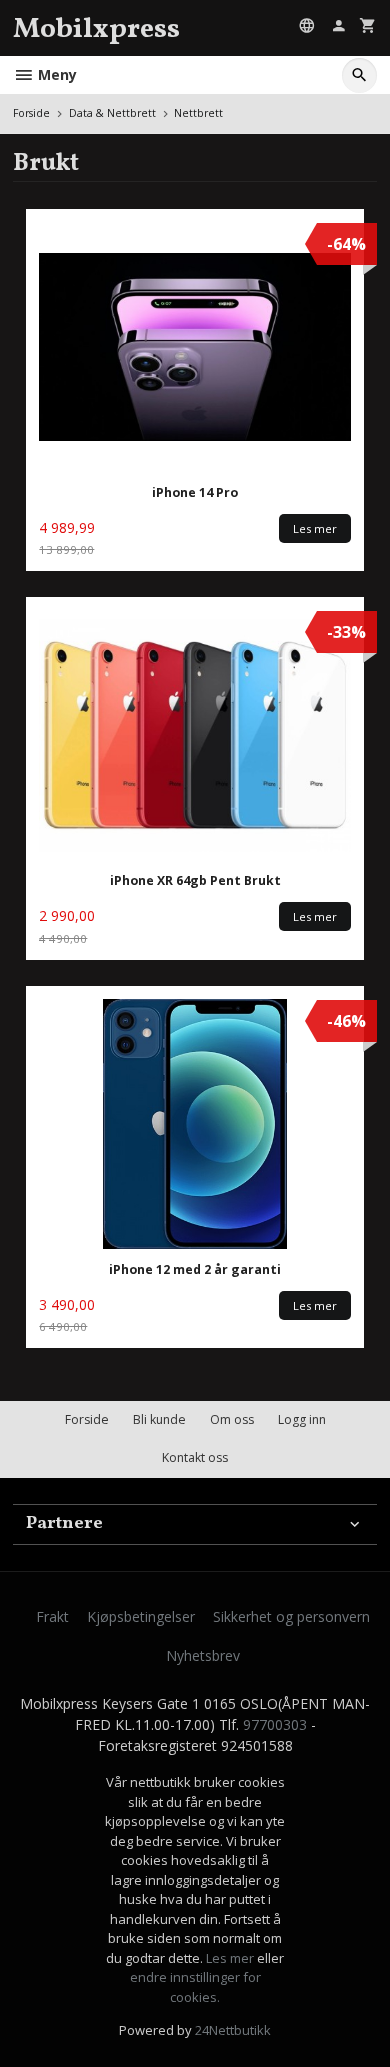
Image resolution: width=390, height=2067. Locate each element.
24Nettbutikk (233, 2030)
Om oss (232, 1419)
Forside (31, 113)
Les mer (231, 1958)
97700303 (275, 1724)
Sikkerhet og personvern (291, 1616)
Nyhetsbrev (203, 1655)
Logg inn (302, 1419)
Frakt (52, 1616)
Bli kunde (159, 1419)
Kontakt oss (195, 1457)
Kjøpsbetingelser (141, 1616)
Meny (55, 74)
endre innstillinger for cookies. (195, 1987)
